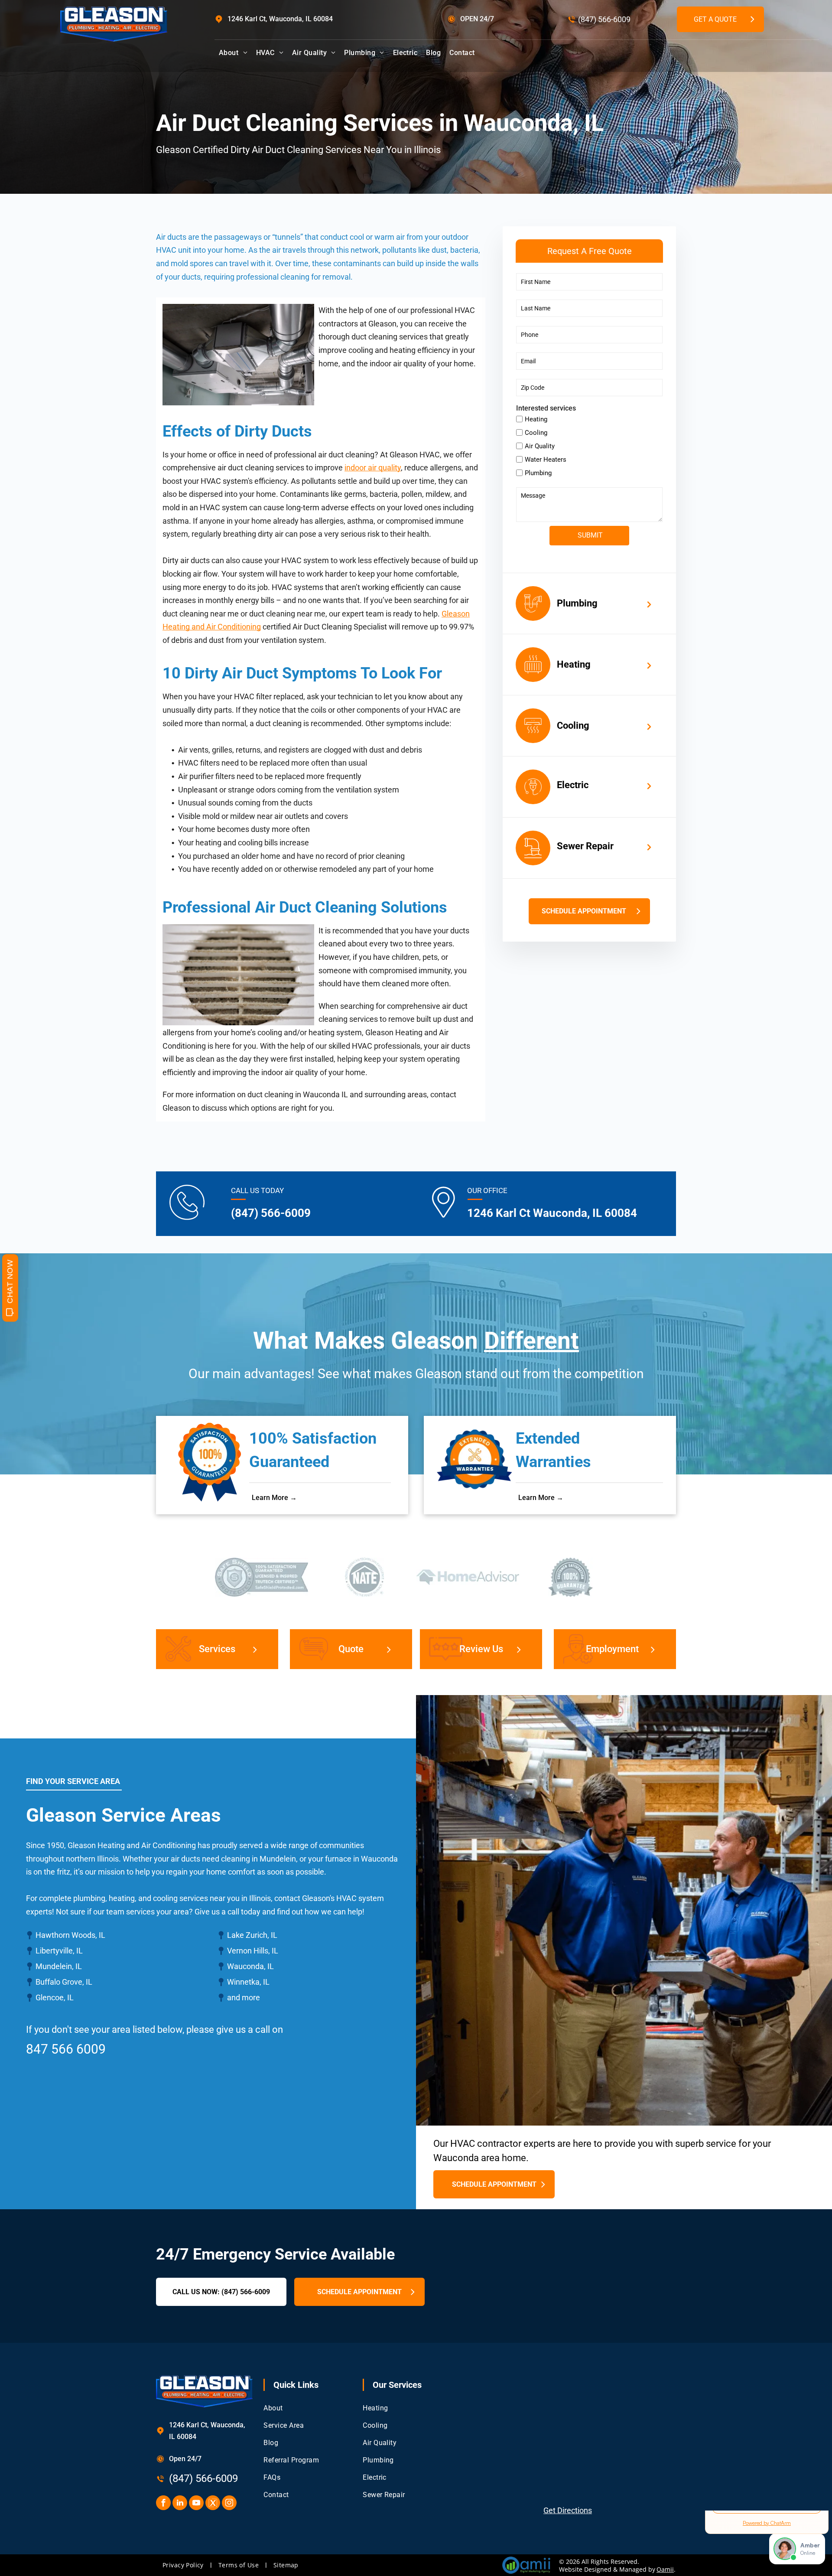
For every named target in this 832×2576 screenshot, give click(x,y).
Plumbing (577, 603)
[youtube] (196, 2504)
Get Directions (568, 2510)
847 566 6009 (66, 2049)
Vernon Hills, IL (253, 1951)
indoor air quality (373, 468)
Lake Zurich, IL (252, 1935)
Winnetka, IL (248, 1982)
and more (244, 1997)
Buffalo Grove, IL (64, 1982)
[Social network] (213, 2504)
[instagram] (229, 2504)
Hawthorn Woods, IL (70, 1935)
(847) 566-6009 (604, 19)
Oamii (665, 2569)
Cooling (573, 726)
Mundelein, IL (59, 1966)
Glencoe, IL (55, 1997)
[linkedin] (180, 2504)
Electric (573, 785)
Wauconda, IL (250, 1966)
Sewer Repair (585, 846)
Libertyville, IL (59, 1951)
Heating (574, 664)
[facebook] (163, 2504)
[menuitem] (233, 53)
